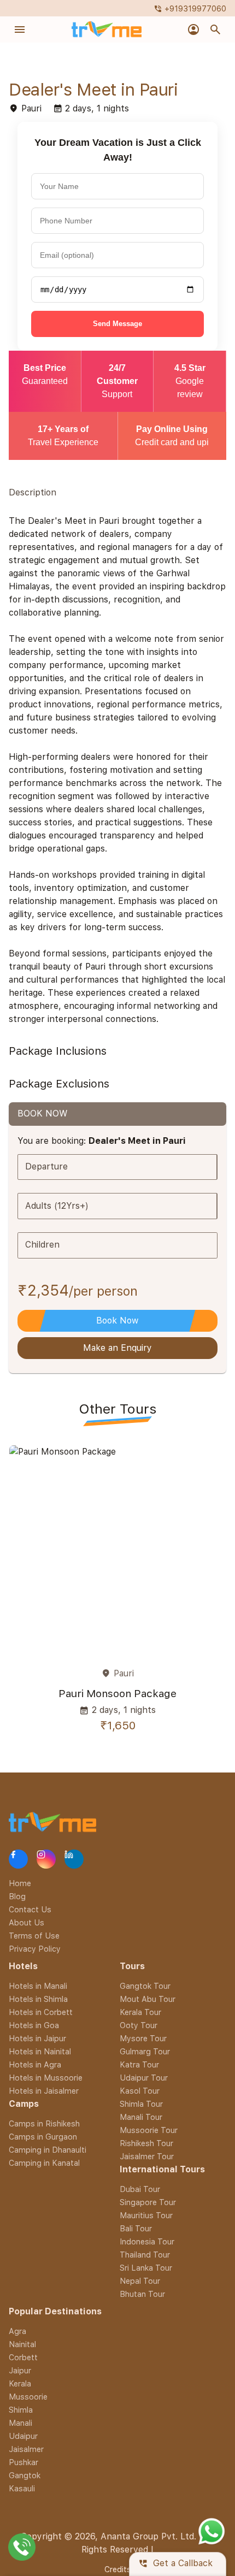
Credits (118, 2569)
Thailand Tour (145, 2255)
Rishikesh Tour (146, 2143)
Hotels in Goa (34, 2025)
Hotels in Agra (35, 2064)
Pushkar (23, 2462)
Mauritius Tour (146, 2215)
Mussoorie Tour (149, 2130)
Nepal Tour (140, 2281)
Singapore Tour (148, 2202)
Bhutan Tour (142, 2294)
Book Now (117, 1321)
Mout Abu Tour (148, 1999)
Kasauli (22, 2488)
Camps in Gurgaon (43, 2137)
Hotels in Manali (38, 1986)
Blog (17, 1896)
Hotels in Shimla (38, 1999)
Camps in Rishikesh (44, 2123)
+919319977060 (190, 8)
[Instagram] (46, 1859)
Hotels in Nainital (40, 2051)
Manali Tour (141, 2117)
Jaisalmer (26, 2449)
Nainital (22, 2344)
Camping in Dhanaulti (48, 2150)
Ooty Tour (139, 2025)
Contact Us (30, 1909)
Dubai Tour (140, 2189)
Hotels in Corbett (41, 2012)
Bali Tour (136, 2228)
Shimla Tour (141, 2104)
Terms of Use (34, 1936)
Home (20, 1883)
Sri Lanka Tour (146, 2268)
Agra (17, 2331)
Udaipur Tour (144, 2078)
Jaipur (20, 2370)
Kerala (20, 2383)
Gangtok (25, 2475)
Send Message (117, 324)
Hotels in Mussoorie (46, 2078)
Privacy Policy (35, 1949)
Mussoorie (28, 2397)
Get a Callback (175, 2564)
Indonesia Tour (147, 2241)
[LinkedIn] (74, 1859)
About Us (27, 1922)
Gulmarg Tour (145, 2051)
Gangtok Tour (145, 1986)
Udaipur (23, 2436)
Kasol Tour (140, 2091)
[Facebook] (18, 1859)
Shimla (21, 2410)
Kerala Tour (140, 2012)
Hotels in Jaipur (37, 2038)
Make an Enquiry (117, 1348)
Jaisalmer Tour (147, 2156)
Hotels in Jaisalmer (44, 2091)
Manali (20, 2423)
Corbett (23, 2357)
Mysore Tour (143, 2038)
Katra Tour (139, 2064)
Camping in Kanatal (44, 2163)
